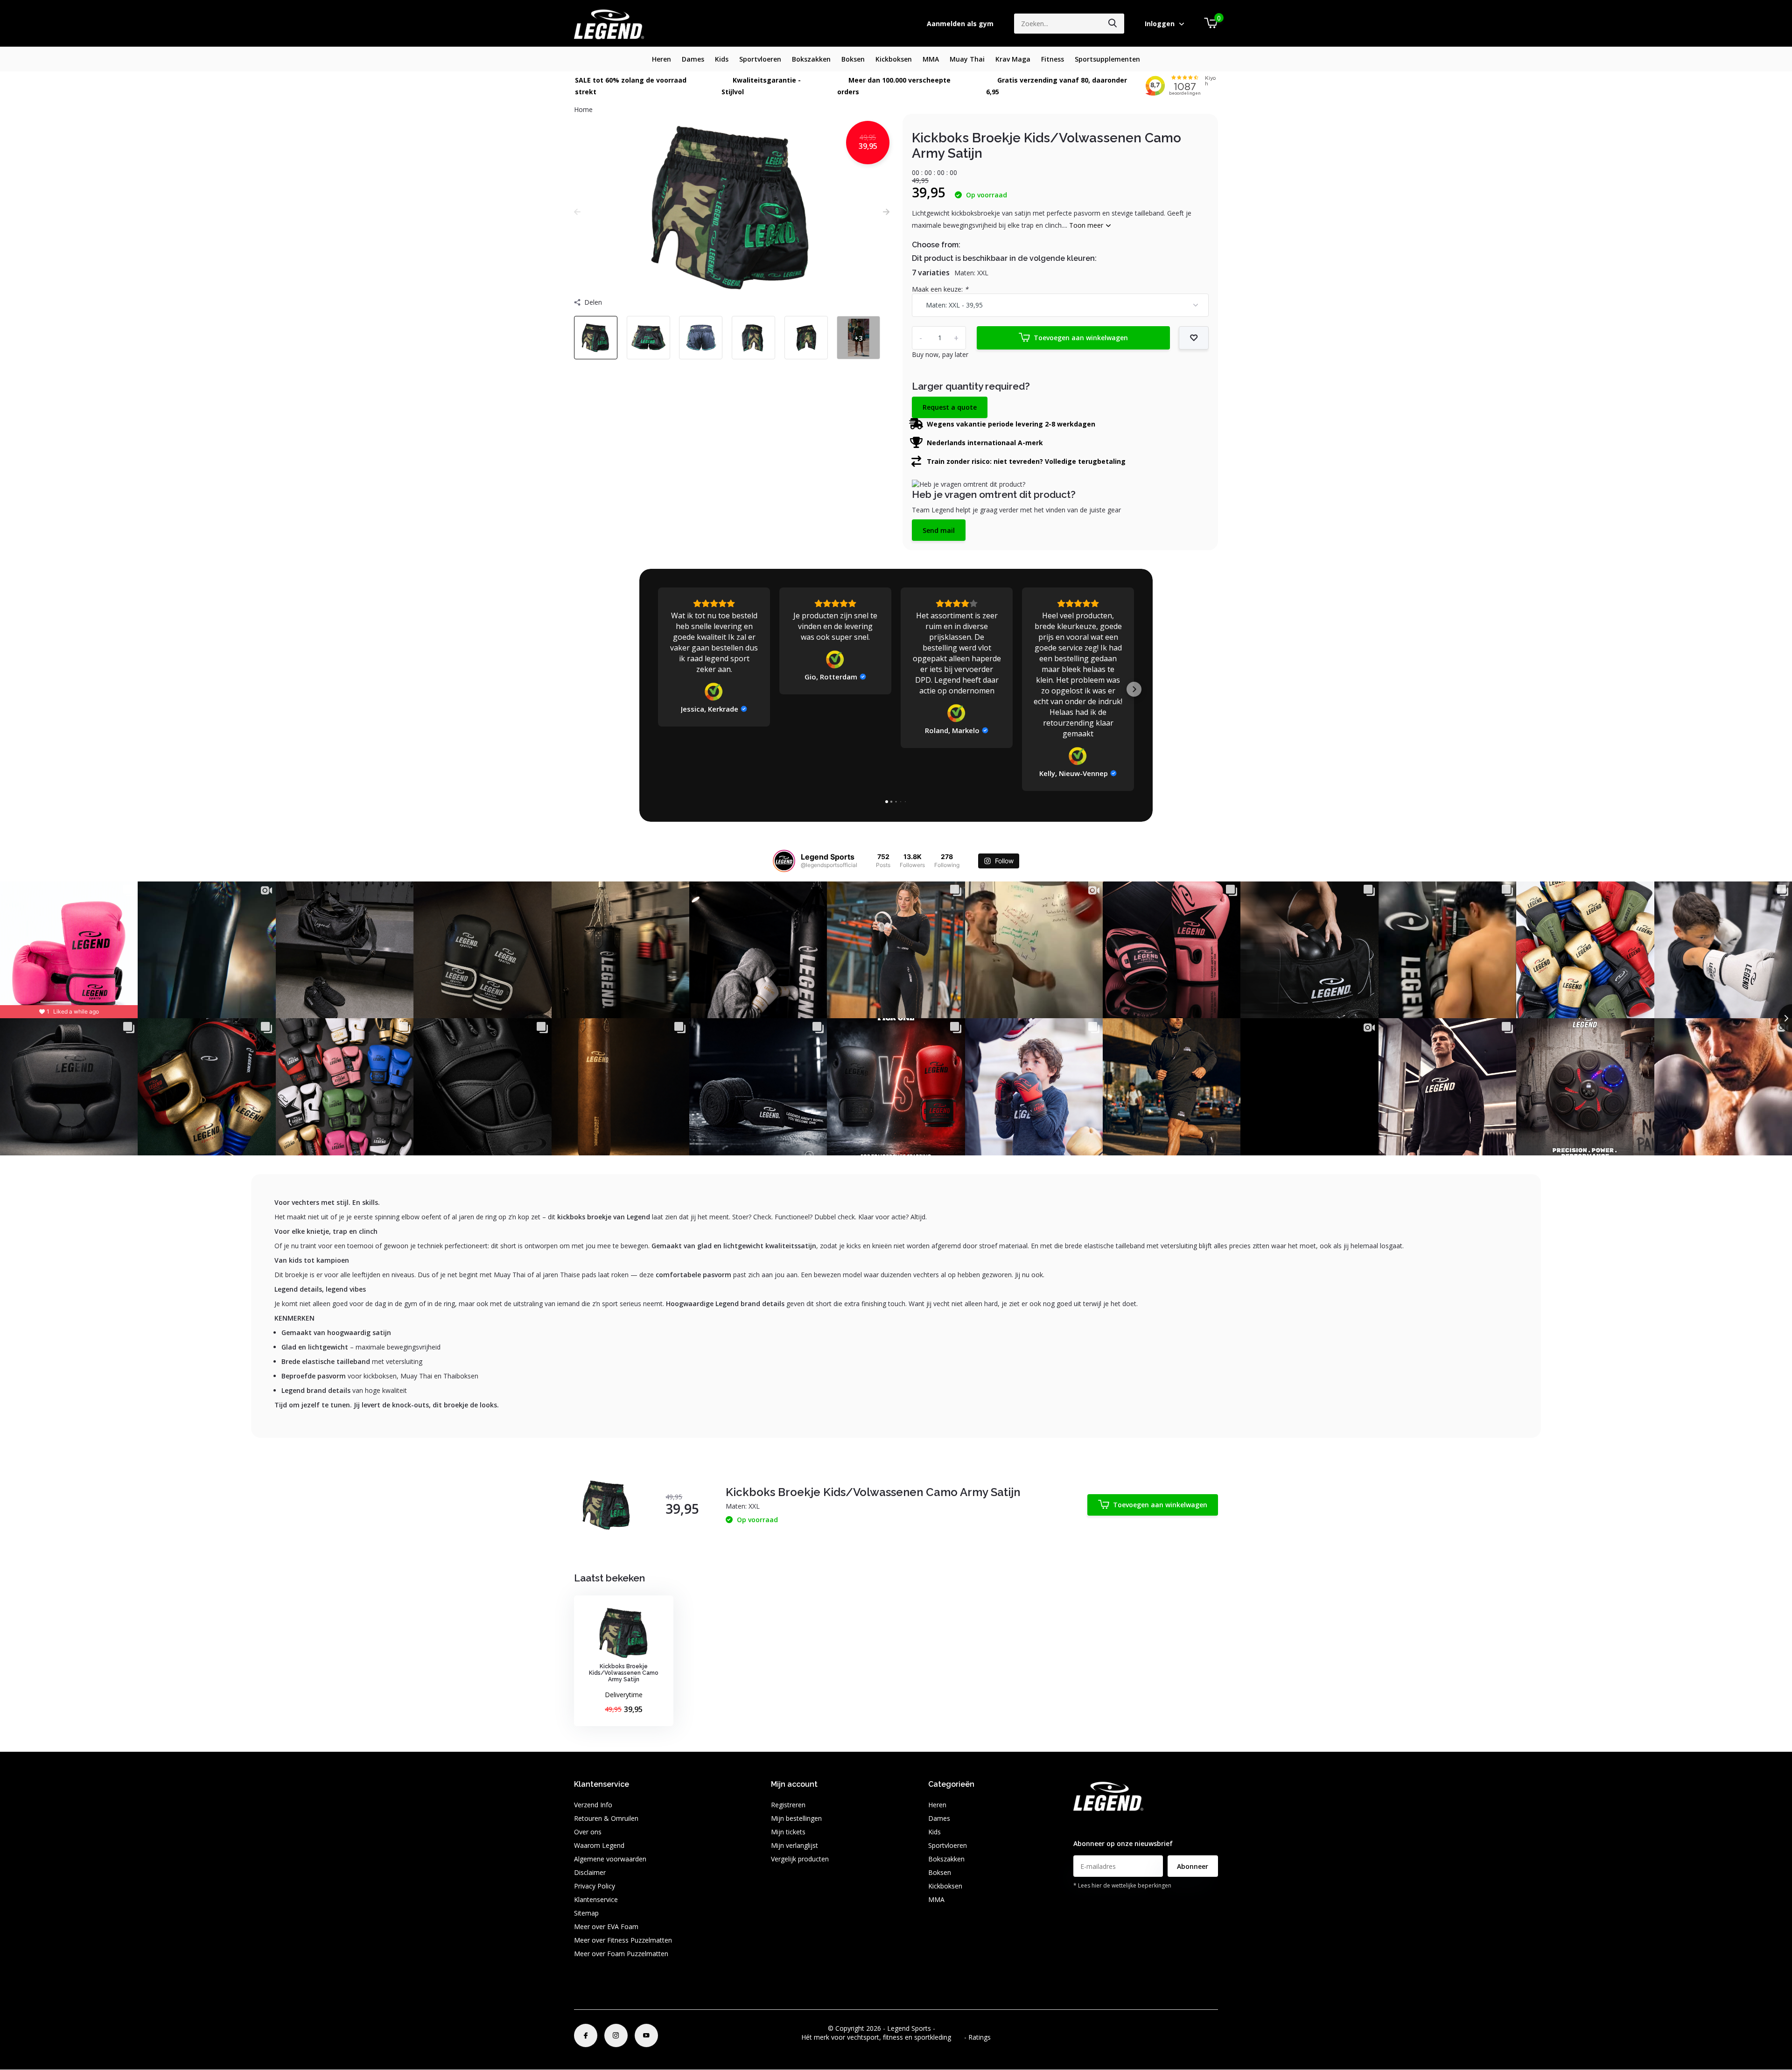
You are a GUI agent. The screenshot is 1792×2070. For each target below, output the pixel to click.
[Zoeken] (1113, 24)
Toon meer (1087, 225)
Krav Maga (1013, 59)
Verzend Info (593, 1805)
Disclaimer (590, 1872)
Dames (693, 59)
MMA (931, 59)
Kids (722, 59)
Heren (661, 59)
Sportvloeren (760, 59)
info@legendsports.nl (1105, 1825)
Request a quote (950, 407)
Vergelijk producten (800, 1859)
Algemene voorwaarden (610, 1859)
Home (583, 109)
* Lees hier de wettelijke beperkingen (1122, 1885)
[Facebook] (586, 2035)
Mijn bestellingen (796, 1818)
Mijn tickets (788, 1832)
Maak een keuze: (940, 289)
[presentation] (577, 212)
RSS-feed (951, 2028)
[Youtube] (646, 2035)
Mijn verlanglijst (794, 1845)
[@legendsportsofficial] (784, 861)
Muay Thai (967, 59)
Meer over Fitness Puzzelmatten (623, 1940)
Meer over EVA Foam (606, 1927)
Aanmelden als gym (960, 24)
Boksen (853, 59)
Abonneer (1193, 1866)
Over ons (588, 1832)
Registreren (788, 1805)
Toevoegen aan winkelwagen (1081, 338)
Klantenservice (596, 1899)
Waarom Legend (599, 1845)
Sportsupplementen (1107, 59)
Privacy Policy (595, 1886)
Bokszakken (811, 59)
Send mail (939, 530)
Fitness (1053, 59)
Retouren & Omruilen (606, 1818)
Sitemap (586, 1913)
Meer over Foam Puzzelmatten (621, 1954)
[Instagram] (616, 2035)
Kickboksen (894, 59)
